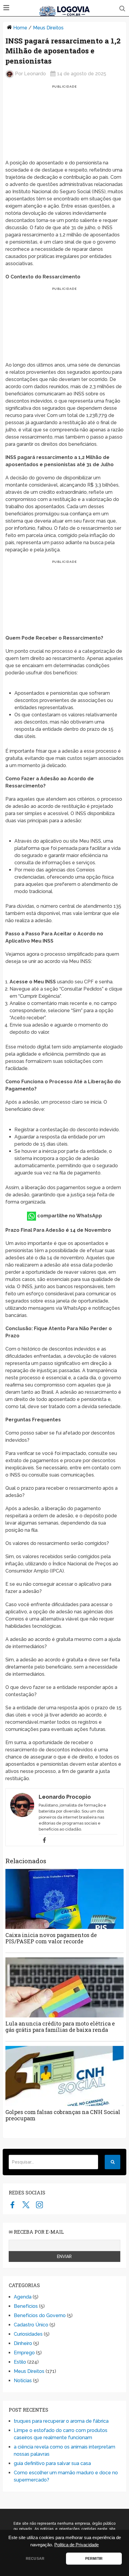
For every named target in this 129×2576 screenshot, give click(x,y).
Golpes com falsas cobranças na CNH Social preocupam (63, 2115)
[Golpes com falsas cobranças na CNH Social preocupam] (64, 2076)
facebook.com (12, 2205)
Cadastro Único (31, 2325)
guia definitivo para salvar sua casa (52, 2463)
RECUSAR (35, 2559)
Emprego (24, 2353)
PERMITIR (94, 2559)
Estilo (20, 2362)
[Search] (112, 2162)
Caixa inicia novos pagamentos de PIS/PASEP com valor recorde (51, 1938)
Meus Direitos (48, 28)
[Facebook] (44, 1840)
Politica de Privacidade (76, 2545)
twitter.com (26, 2205)
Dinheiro (23, 2343)
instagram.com (39, 2205)
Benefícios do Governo (40, 2315)
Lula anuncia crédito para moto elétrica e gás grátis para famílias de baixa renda (60, 2027)
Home (20, 28)
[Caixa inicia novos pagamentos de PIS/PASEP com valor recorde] (64, 1899)
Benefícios (26, 2306)
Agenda (23, 2297)
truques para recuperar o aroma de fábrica (61, 2421)
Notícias (23, 2381)
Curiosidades (28, 2334)
